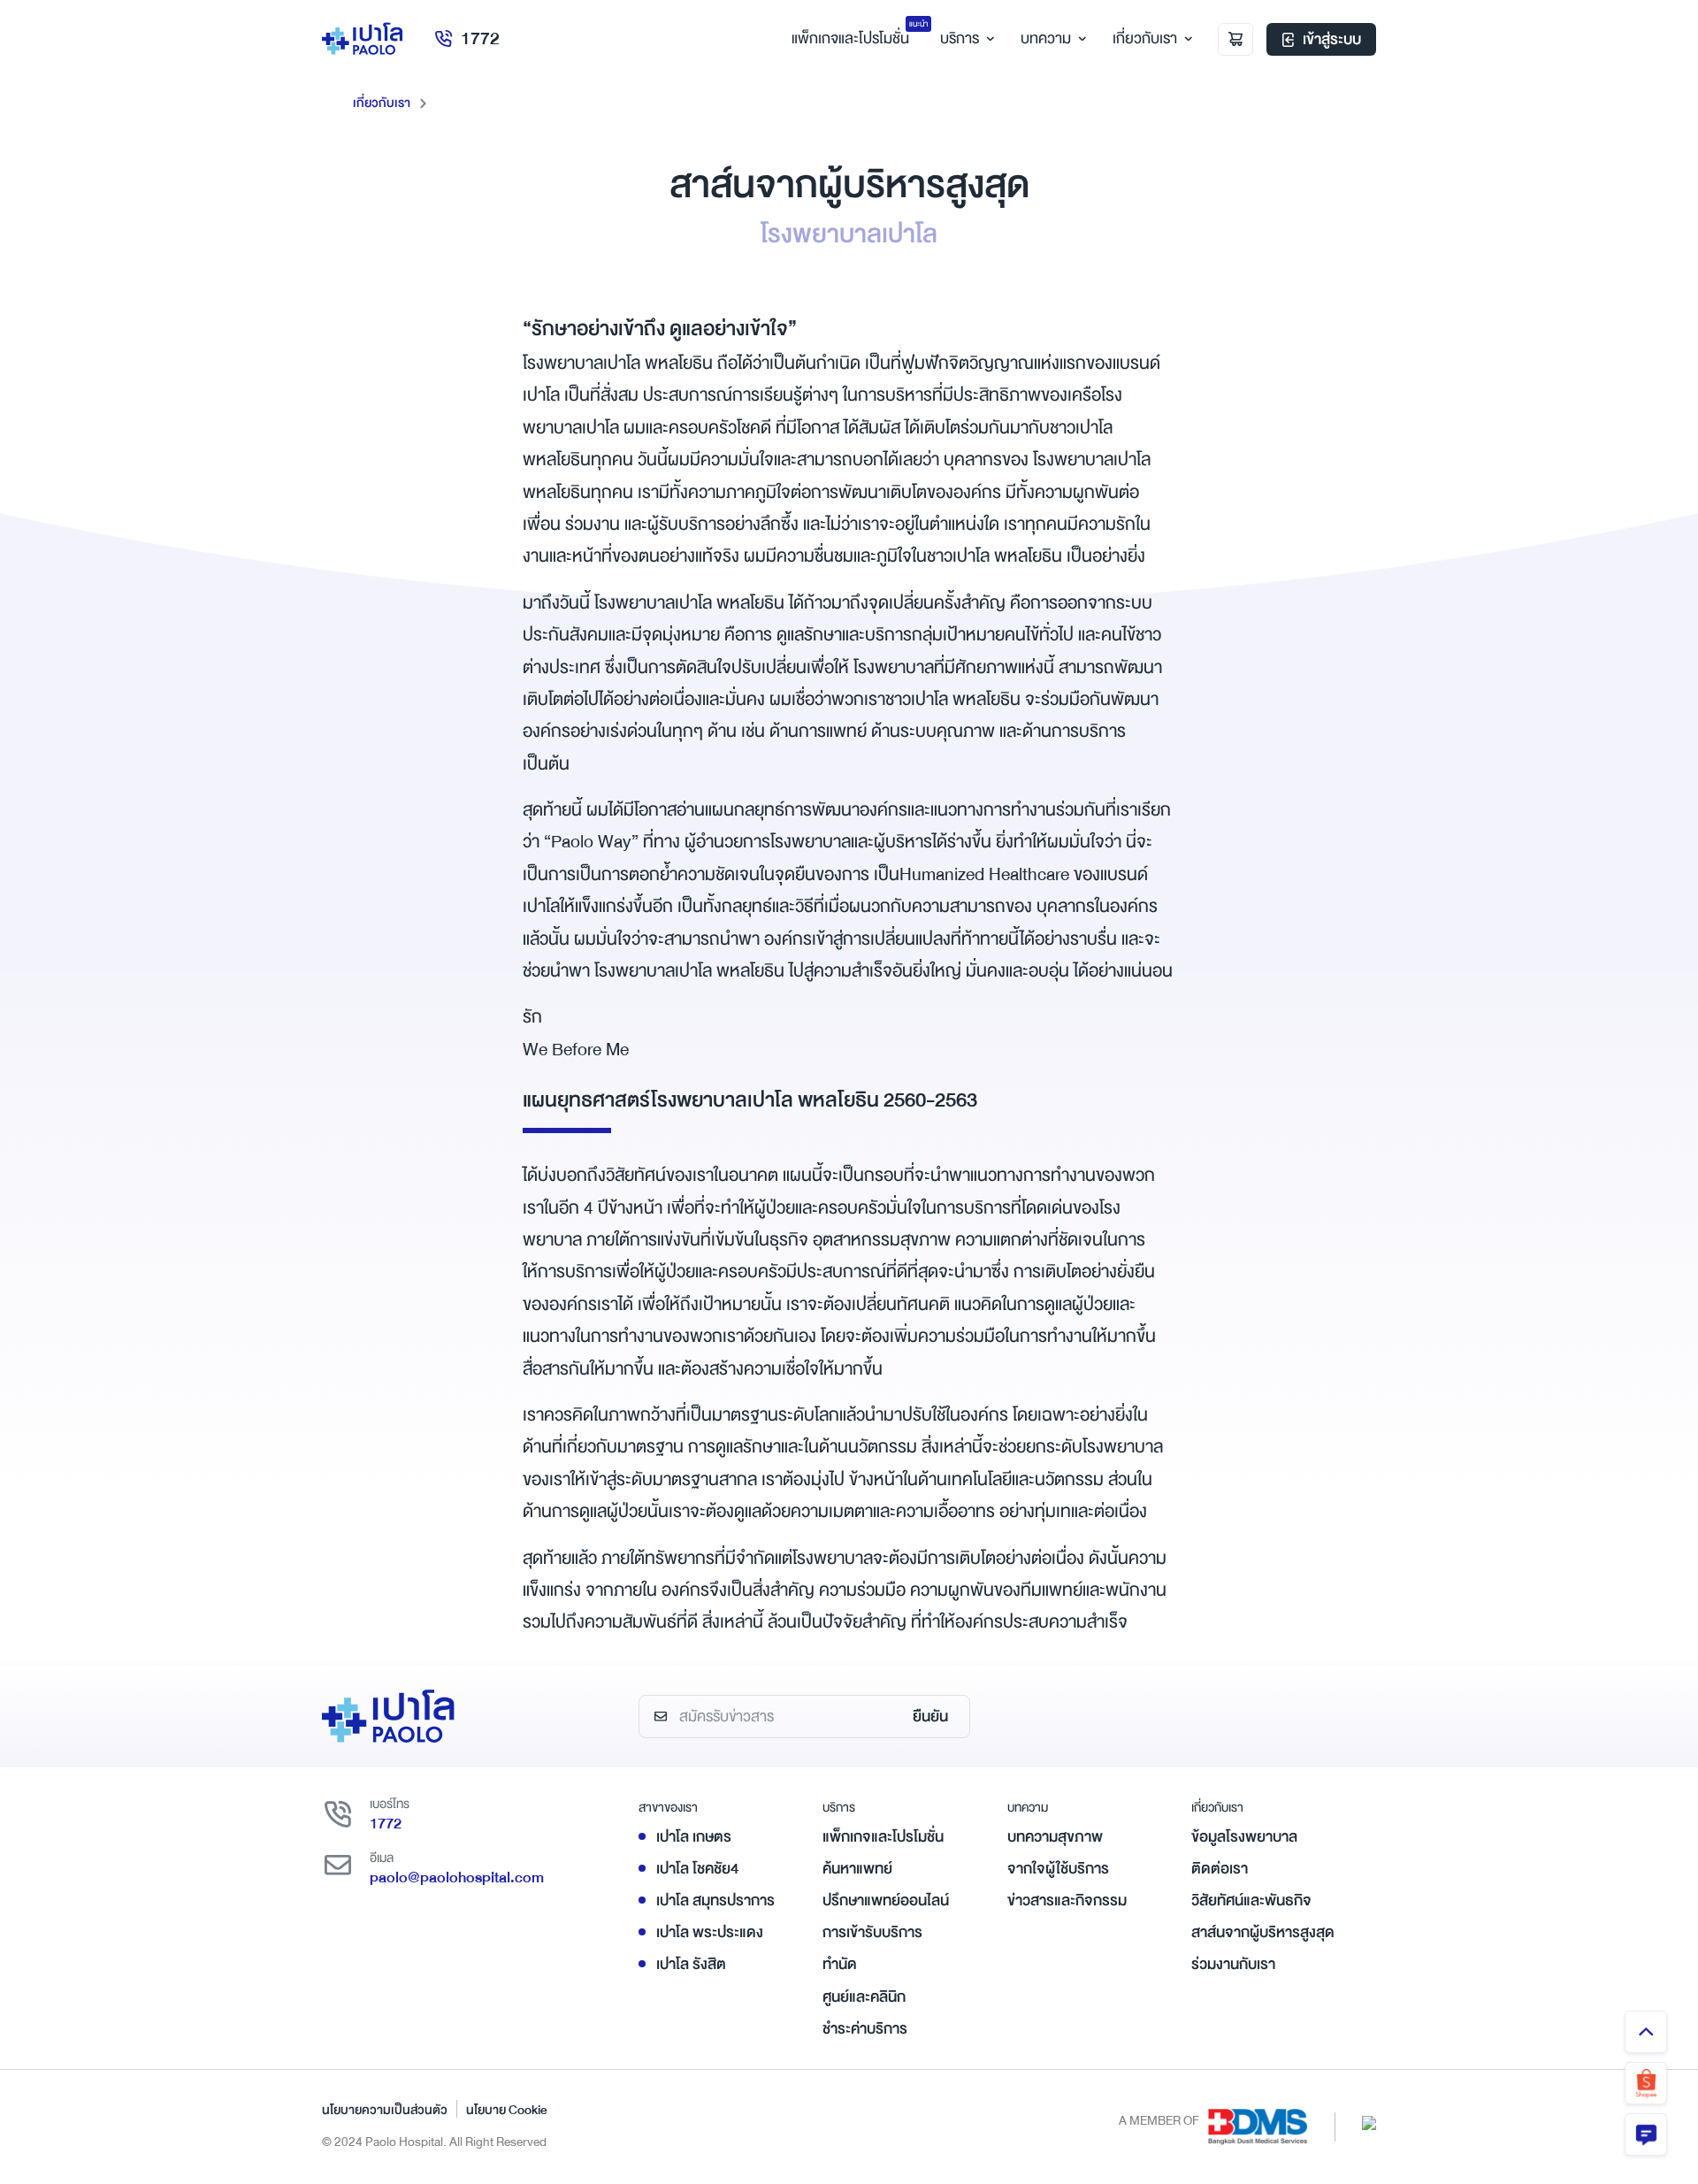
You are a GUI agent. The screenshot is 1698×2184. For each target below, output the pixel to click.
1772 (480, 38)
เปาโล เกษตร (694, 1837)
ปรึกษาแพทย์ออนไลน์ (886, 1900)
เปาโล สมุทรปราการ (715, 1900)
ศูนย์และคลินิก (864, 1997)
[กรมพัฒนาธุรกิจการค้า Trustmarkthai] (1369, 2123)
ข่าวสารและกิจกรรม (1067, 1900)
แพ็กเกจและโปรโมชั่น (883, 1837)
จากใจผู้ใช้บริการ (1058, 1869)
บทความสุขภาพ (1055, 1837)
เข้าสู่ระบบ (1332, 39)
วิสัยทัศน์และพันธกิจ (1251, 1900)
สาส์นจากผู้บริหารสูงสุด (1263, 1932)
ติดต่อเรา (1220, 1869)
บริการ (960, 38)
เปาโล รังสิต (691, 1964)
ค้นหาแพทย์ (857, 1869)
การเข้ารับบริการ (872, 1932)
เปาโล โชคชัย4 (697, 1869)
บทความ (1046, 38)
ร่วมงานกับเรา (1233, 1964)
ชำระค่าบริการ (865, 2029)
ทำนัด (840, 1964)
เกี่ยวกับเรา (1145, 38)
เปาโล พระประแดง (710, 1932)
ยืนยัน (930, 1717)
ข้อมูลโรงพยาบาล (1244, 1837)
